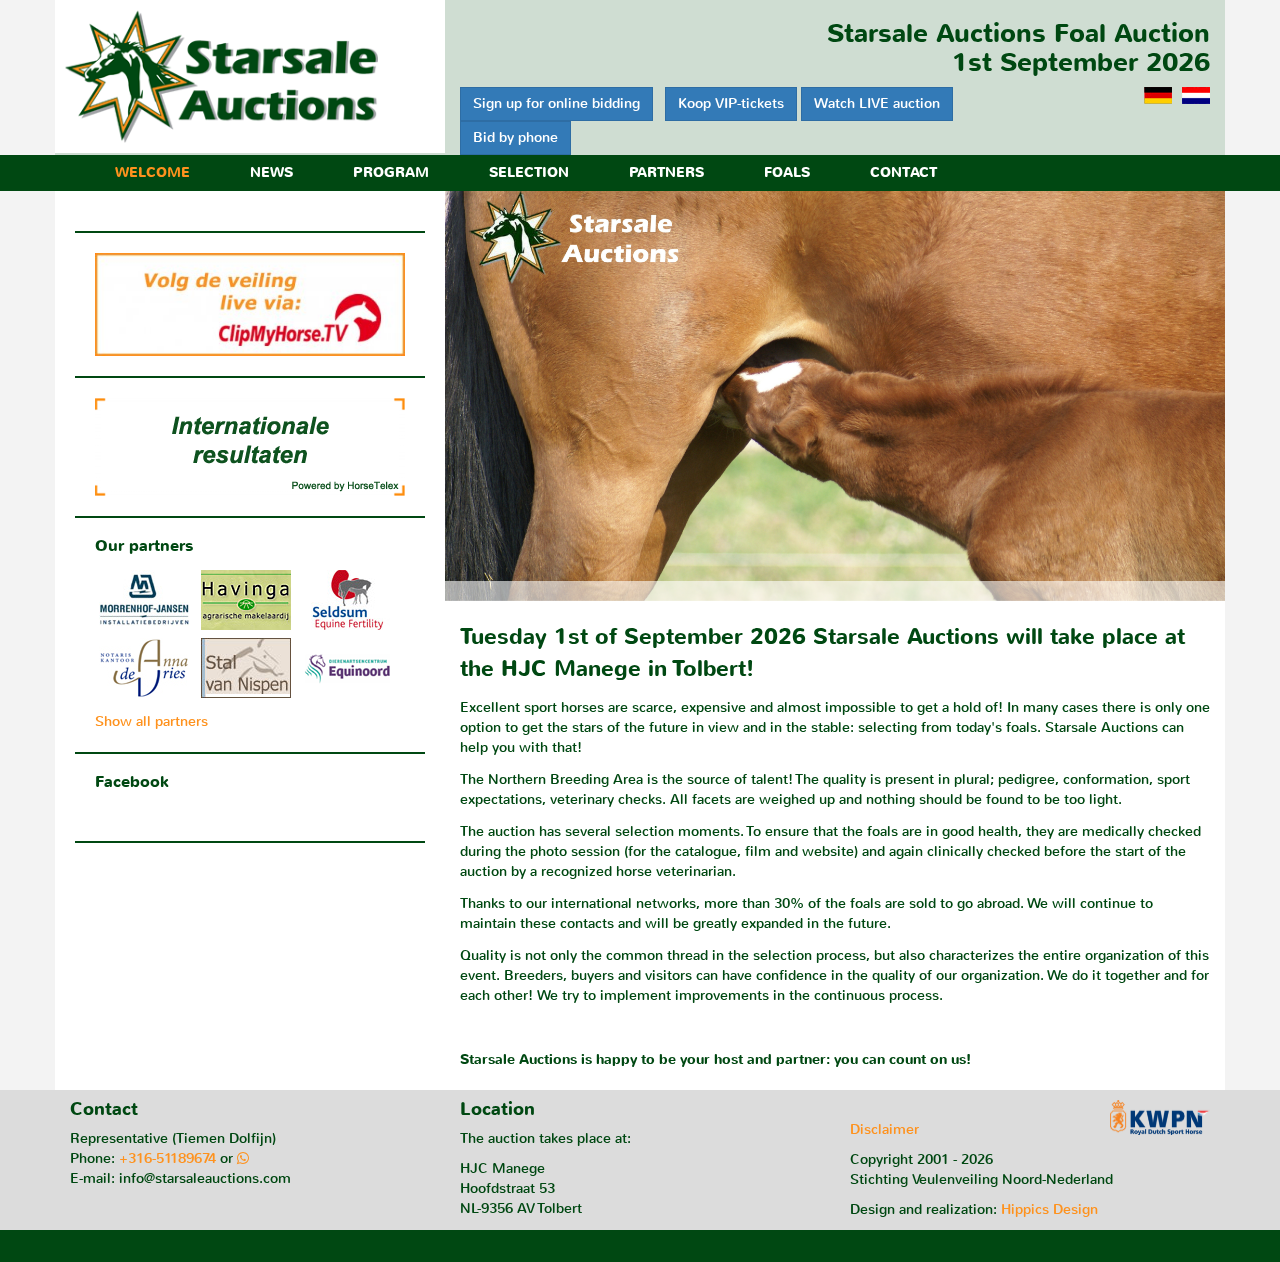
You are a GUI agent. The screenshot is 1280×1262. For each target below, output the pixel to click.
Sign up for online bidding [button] (556, 103)
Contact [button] (903, 172)
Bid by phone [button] (515, 137)
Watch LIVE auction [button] (877, 103)
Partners (666, 172)
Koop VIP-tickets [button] (731, 103)
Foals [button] (787, 172)
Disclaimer (884, 1129)
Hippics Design (1049, 1209)
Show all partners (151, 721)
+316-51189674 (167, 1158)
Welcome (152, 172)
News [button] (271, 172)
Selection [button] (529, 172)
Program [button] (391, 172)
